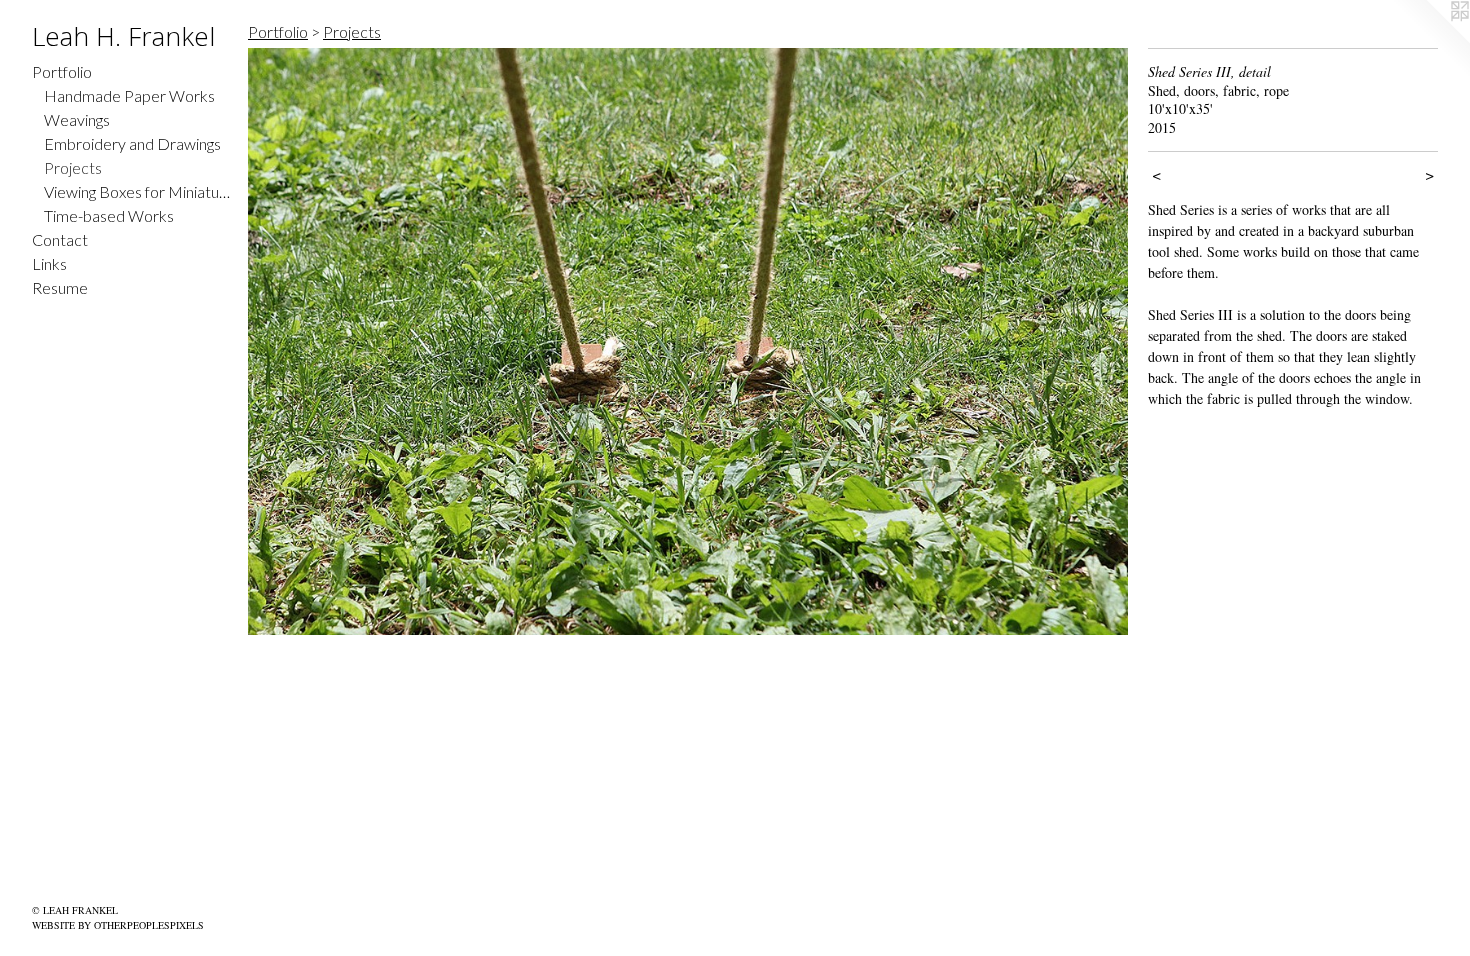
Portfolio (62, 71)
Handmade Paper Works (129, 95)
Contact (60, 239)
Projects (73, 167)
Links (49, 263)
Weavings (77, 119)
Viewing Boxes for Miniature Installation (138, 191)
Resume (60, 287)
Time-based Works (109, 215)
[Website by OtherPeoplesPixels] (1430, 40)
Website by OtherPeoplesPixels (118, 925)
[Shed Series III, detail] (688, 341)
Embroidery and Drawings (132, 143)
